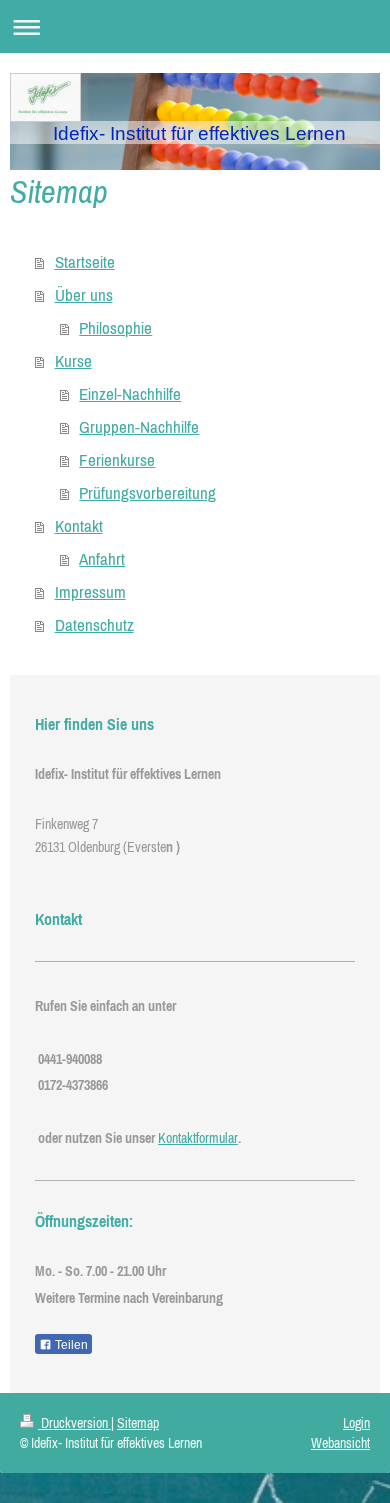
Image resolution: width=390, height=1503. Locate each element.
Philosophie (115, 328)
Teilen (70, 1345)
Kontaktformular (198, 1138)
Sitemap (138, 1423)
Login (356, 1423)
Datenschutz (94, 625)
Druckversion (74, 1423)
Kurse (73, 361)
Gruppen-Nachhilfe (139, 427)
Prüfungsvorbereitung (147, 493)
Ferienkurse (117, 460)
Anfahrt (102, 559)
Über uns (84, 295)
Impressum (90, 592)
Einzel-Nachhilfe (130, 394)
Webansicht (340, 1443)
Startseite (85, 262)
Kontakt (79, 526)
